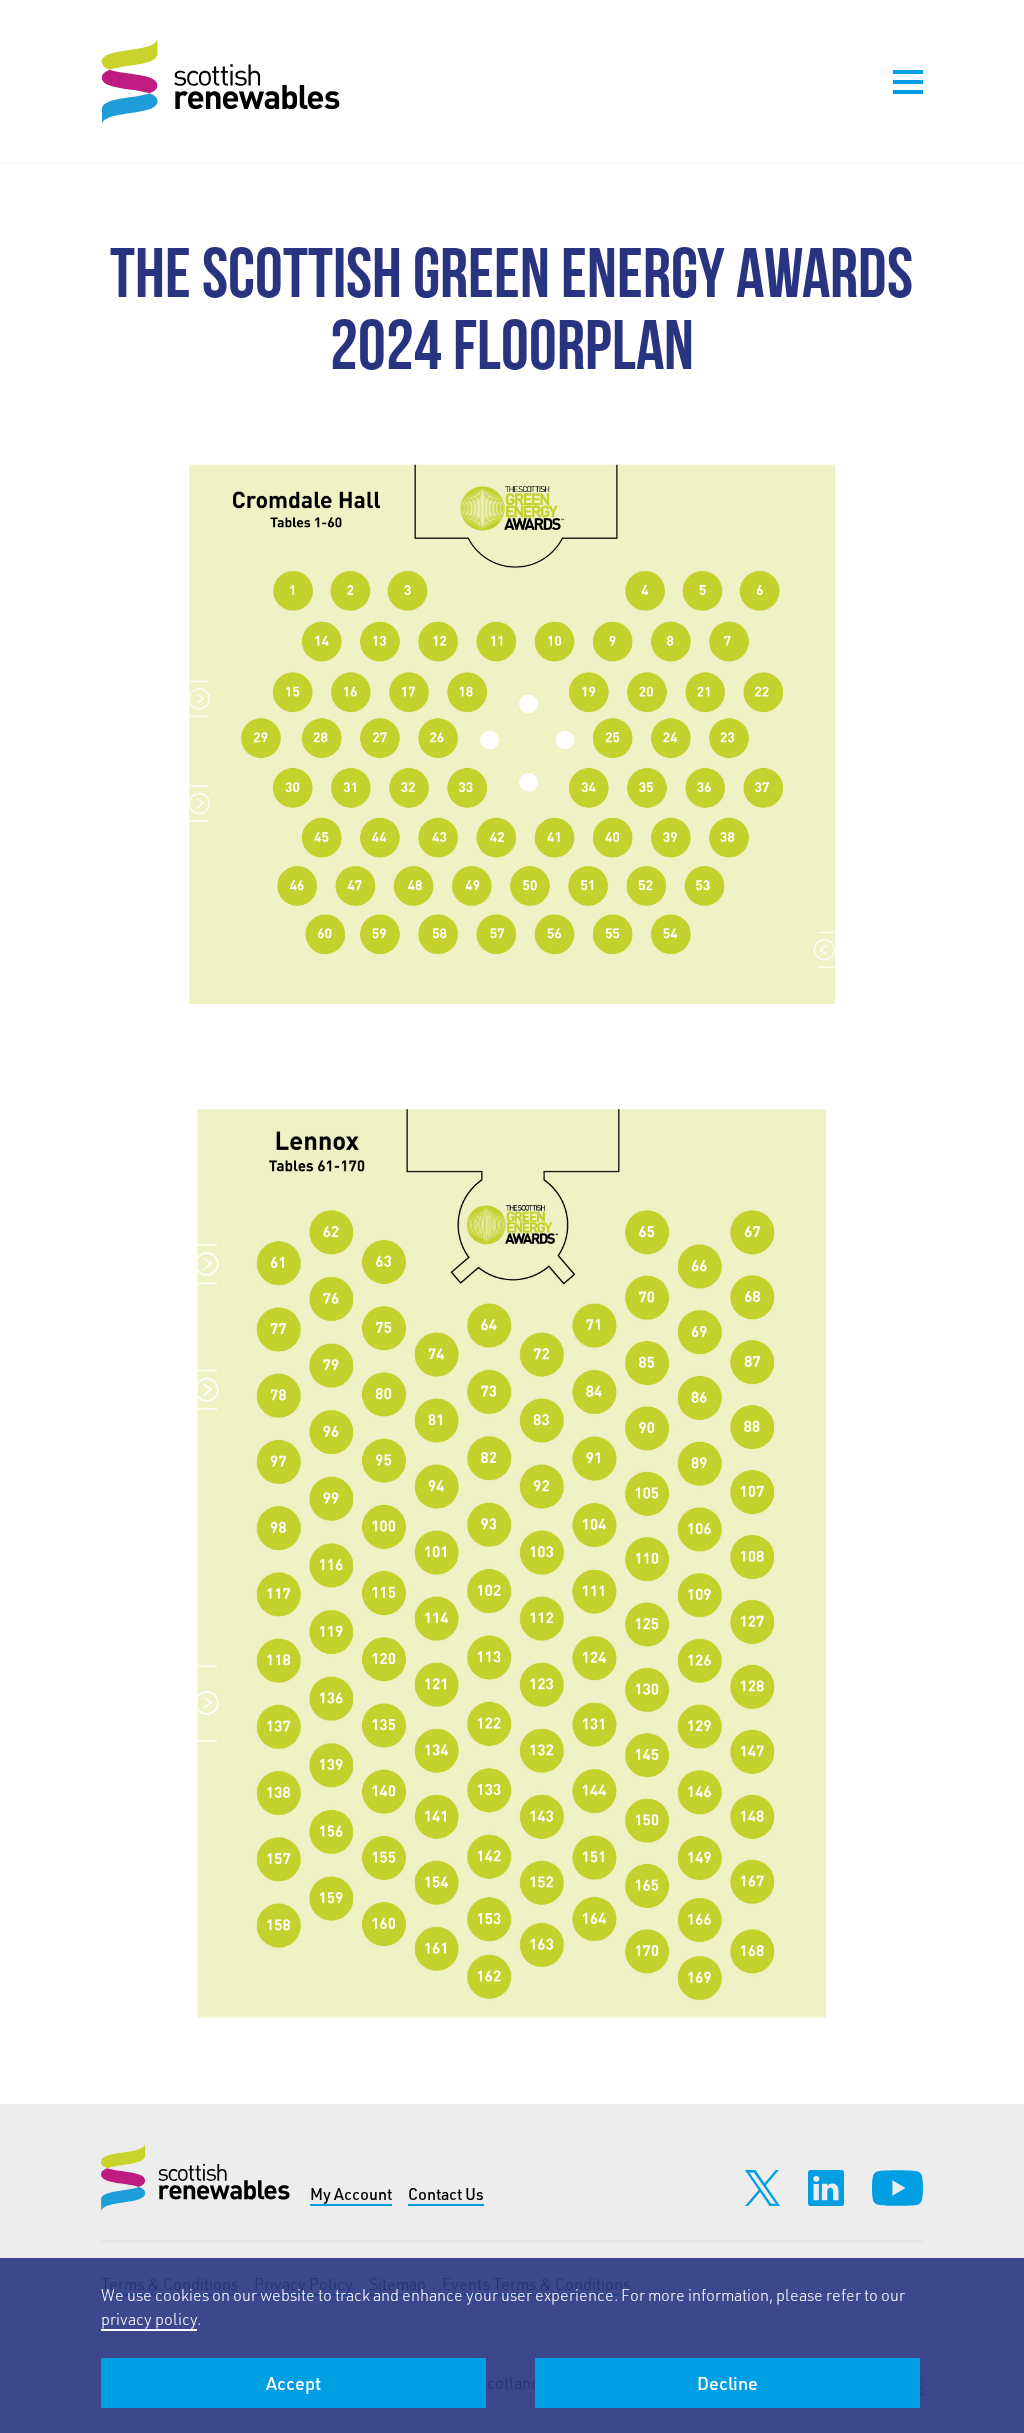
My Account (351, 2193)
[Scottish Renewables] (223, 81)
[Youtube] (897, 2188)
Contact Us (446, 2193)
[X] (762, 2188)
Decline (727, 2383)
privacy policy (149, 2318)
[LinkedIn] (826, 2188)
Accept (293, 2383)
